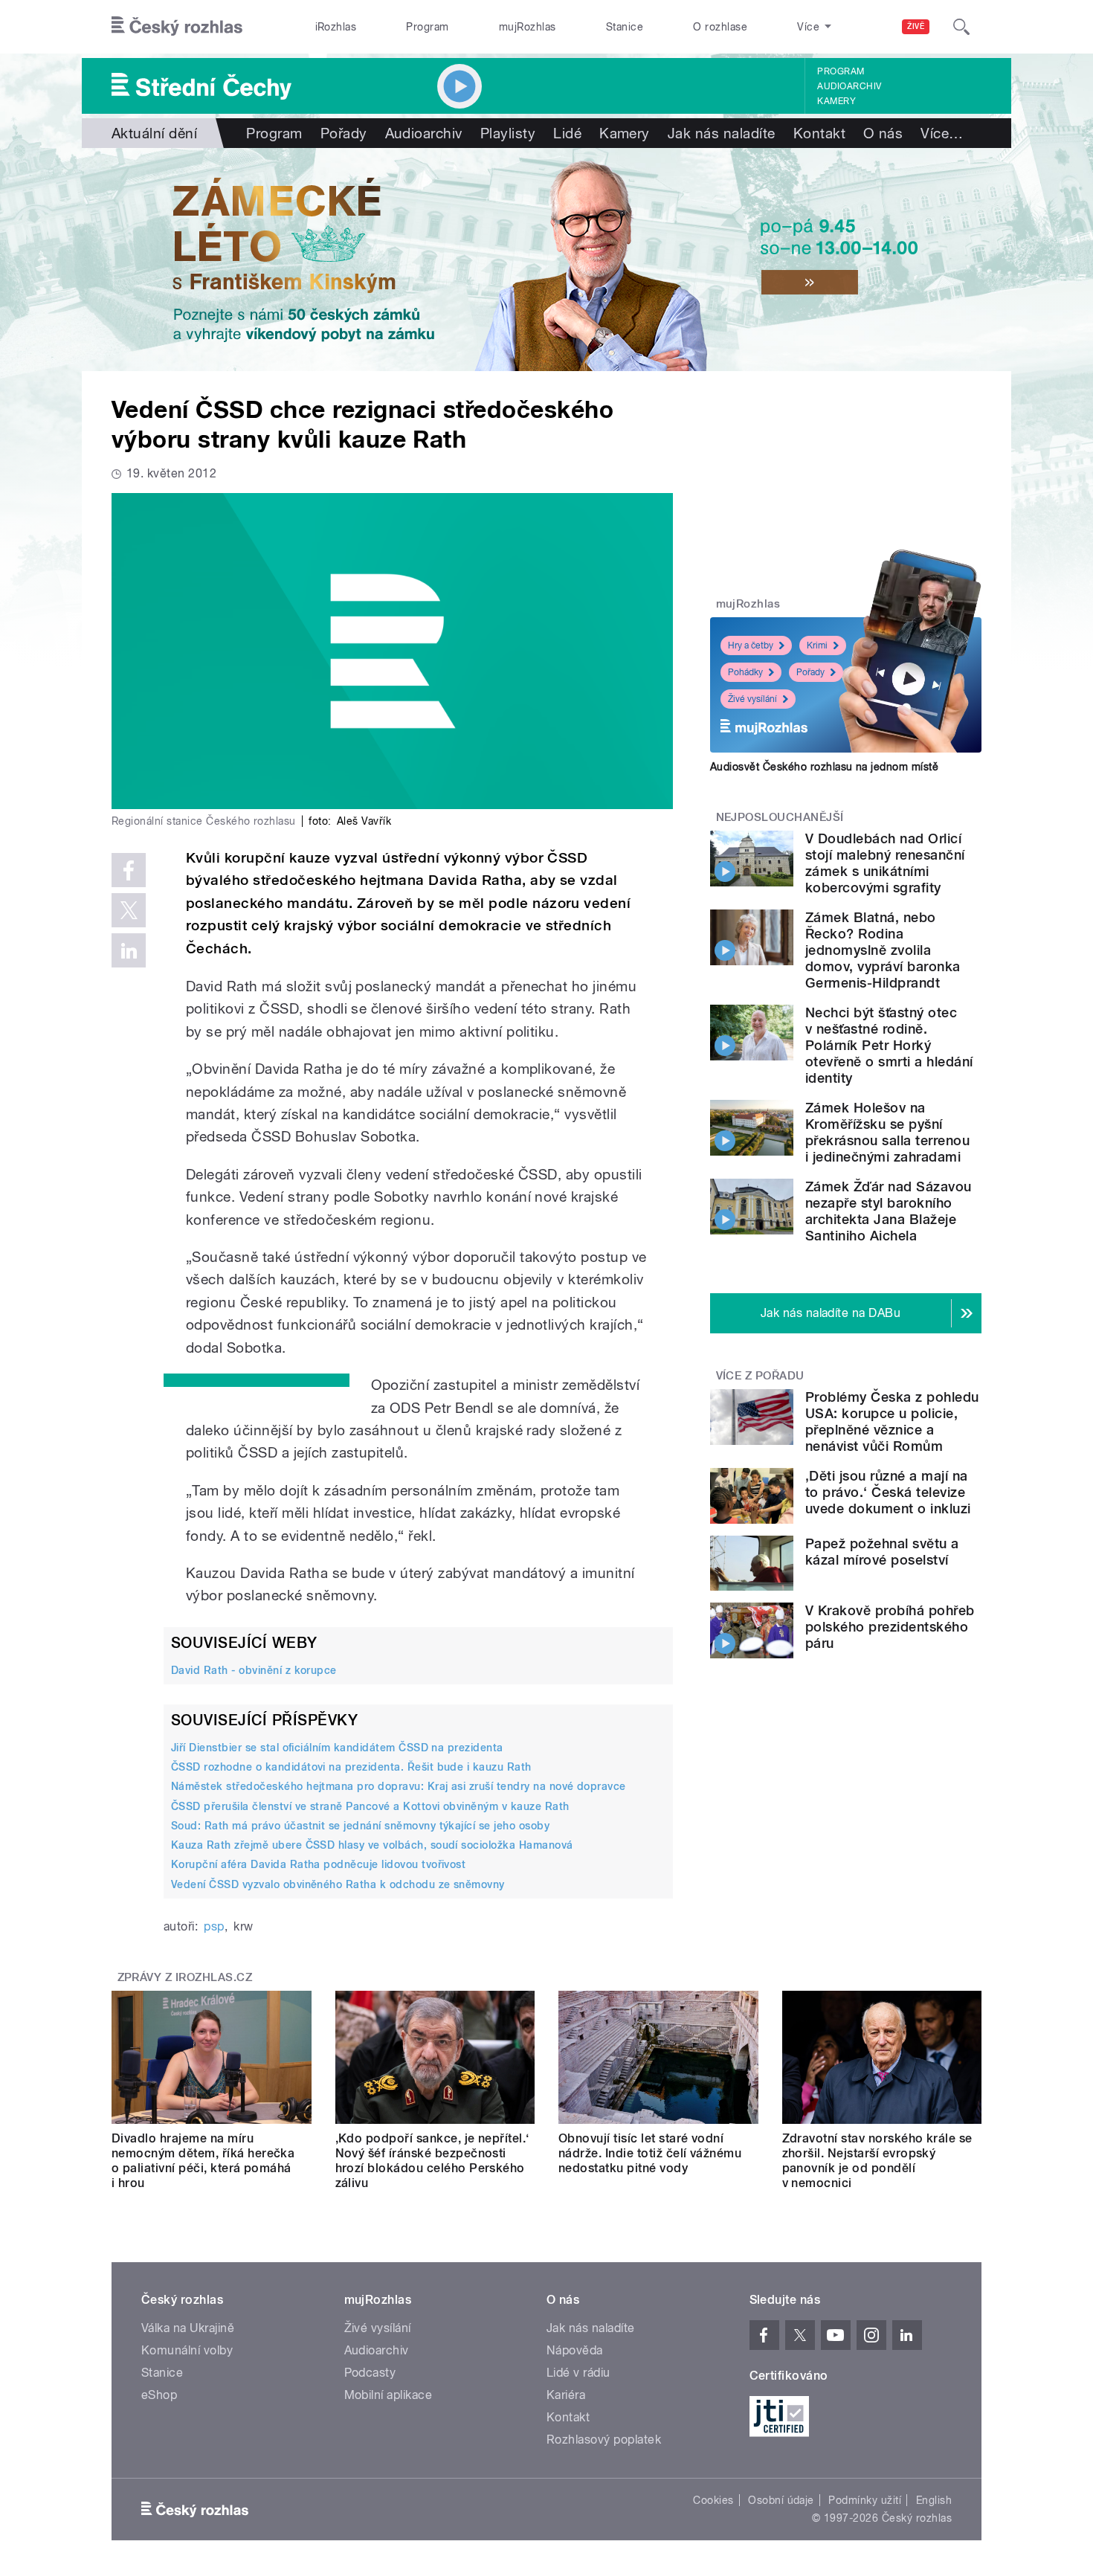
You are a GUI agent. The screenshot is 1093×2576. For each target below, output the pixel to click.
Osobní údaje (781, 2500)
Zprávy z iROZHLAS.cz (185, 1977)
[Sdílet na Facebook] (129, 870)
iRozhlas (336, 27)
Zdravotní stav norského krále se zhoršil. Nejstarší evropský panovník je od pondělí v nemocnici (877, 2161)
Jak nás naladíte (722, 133)
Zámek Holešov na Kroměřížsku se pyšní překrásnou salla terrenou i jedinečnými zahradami (887, 1132)
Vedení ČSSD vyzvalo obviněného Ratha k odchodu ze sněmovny (338, 1884)
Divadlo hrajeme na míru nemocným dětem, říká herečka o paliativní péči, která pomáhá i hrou (203, 2161)
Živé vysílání (752, 699)
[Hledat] (961, 27)
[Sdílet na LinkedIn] (129, 950)
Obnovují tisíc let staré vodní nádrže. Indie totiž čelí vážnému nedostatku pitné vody (650, 2153)
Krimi (817, 645)
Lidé (567, 133)
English (934, 2500)
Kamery (836, 101)
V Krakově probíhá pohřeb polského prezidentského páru (890, 1627)
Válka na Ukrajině (188, 2328)
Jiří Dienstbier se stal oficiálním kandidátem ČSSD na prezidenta (337, 1748)
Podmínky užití (865, 2500)
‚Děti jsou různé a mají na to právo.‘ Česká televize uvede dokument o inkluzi (888, 1492)
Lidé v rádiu (578, 2373)
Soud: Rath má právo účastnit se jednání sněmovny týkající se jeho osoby (360, 1826)
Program (427, 27)
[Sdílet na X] (129, 910)
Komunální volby (187, 2350)
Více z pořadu (760, 1376)
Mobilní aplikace (388, 2395)
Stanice (625, 27)
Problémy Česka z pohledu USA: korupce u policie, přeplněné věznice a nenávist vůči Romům (892, 1421)
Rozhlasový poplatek (604, 2440)
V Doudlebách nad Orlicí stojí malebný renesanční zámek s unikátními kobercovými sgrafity (885, 863)
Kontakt (819, 133)
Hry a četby (751, 645)
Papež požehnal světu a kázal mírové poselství (882, 1552)
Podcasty (370, 2373)
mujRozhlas (528, 27)
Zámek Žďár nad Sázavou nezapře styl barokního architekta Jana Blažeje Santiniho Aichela (889, 1211)
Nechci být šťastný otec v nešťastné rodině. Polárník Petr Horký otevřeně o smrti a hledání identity (889, 1045)
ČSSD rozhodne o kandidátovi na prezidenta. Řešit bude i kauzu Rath (351, 1767)
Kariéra (566, 2395)
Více (942, 133)
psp (214, 1926)
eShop (159, 2395)
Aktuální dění (154, 133)
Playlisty (508, 133)
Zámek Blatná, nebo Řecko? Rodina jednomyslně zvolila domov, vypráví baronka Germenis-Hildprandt (883, 950)
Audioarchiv (849, 86)
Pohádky (745, 672)
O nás (883, 133)
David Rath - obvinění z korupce (254, 1670)
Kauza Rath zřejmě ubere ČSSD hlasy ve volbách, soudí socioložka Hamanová (372, 1845)
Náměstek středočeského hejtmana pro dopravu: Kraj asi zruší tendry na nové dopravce (399, 1786)
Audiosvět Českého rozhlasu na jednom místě (824, 767)
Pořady (344, 133)
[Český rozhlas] (177, 27)
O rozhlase (720, 27)
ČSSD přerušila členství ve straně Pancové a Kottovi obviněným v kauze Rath (370, 1806)
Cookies (713, 2500)
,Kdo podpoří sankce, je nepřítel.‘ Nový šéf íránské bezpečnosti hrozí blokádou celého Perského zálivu (432, 2161)
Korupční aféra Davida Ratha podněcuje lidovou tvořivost (318, 1864)
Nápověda (575, 2350)
